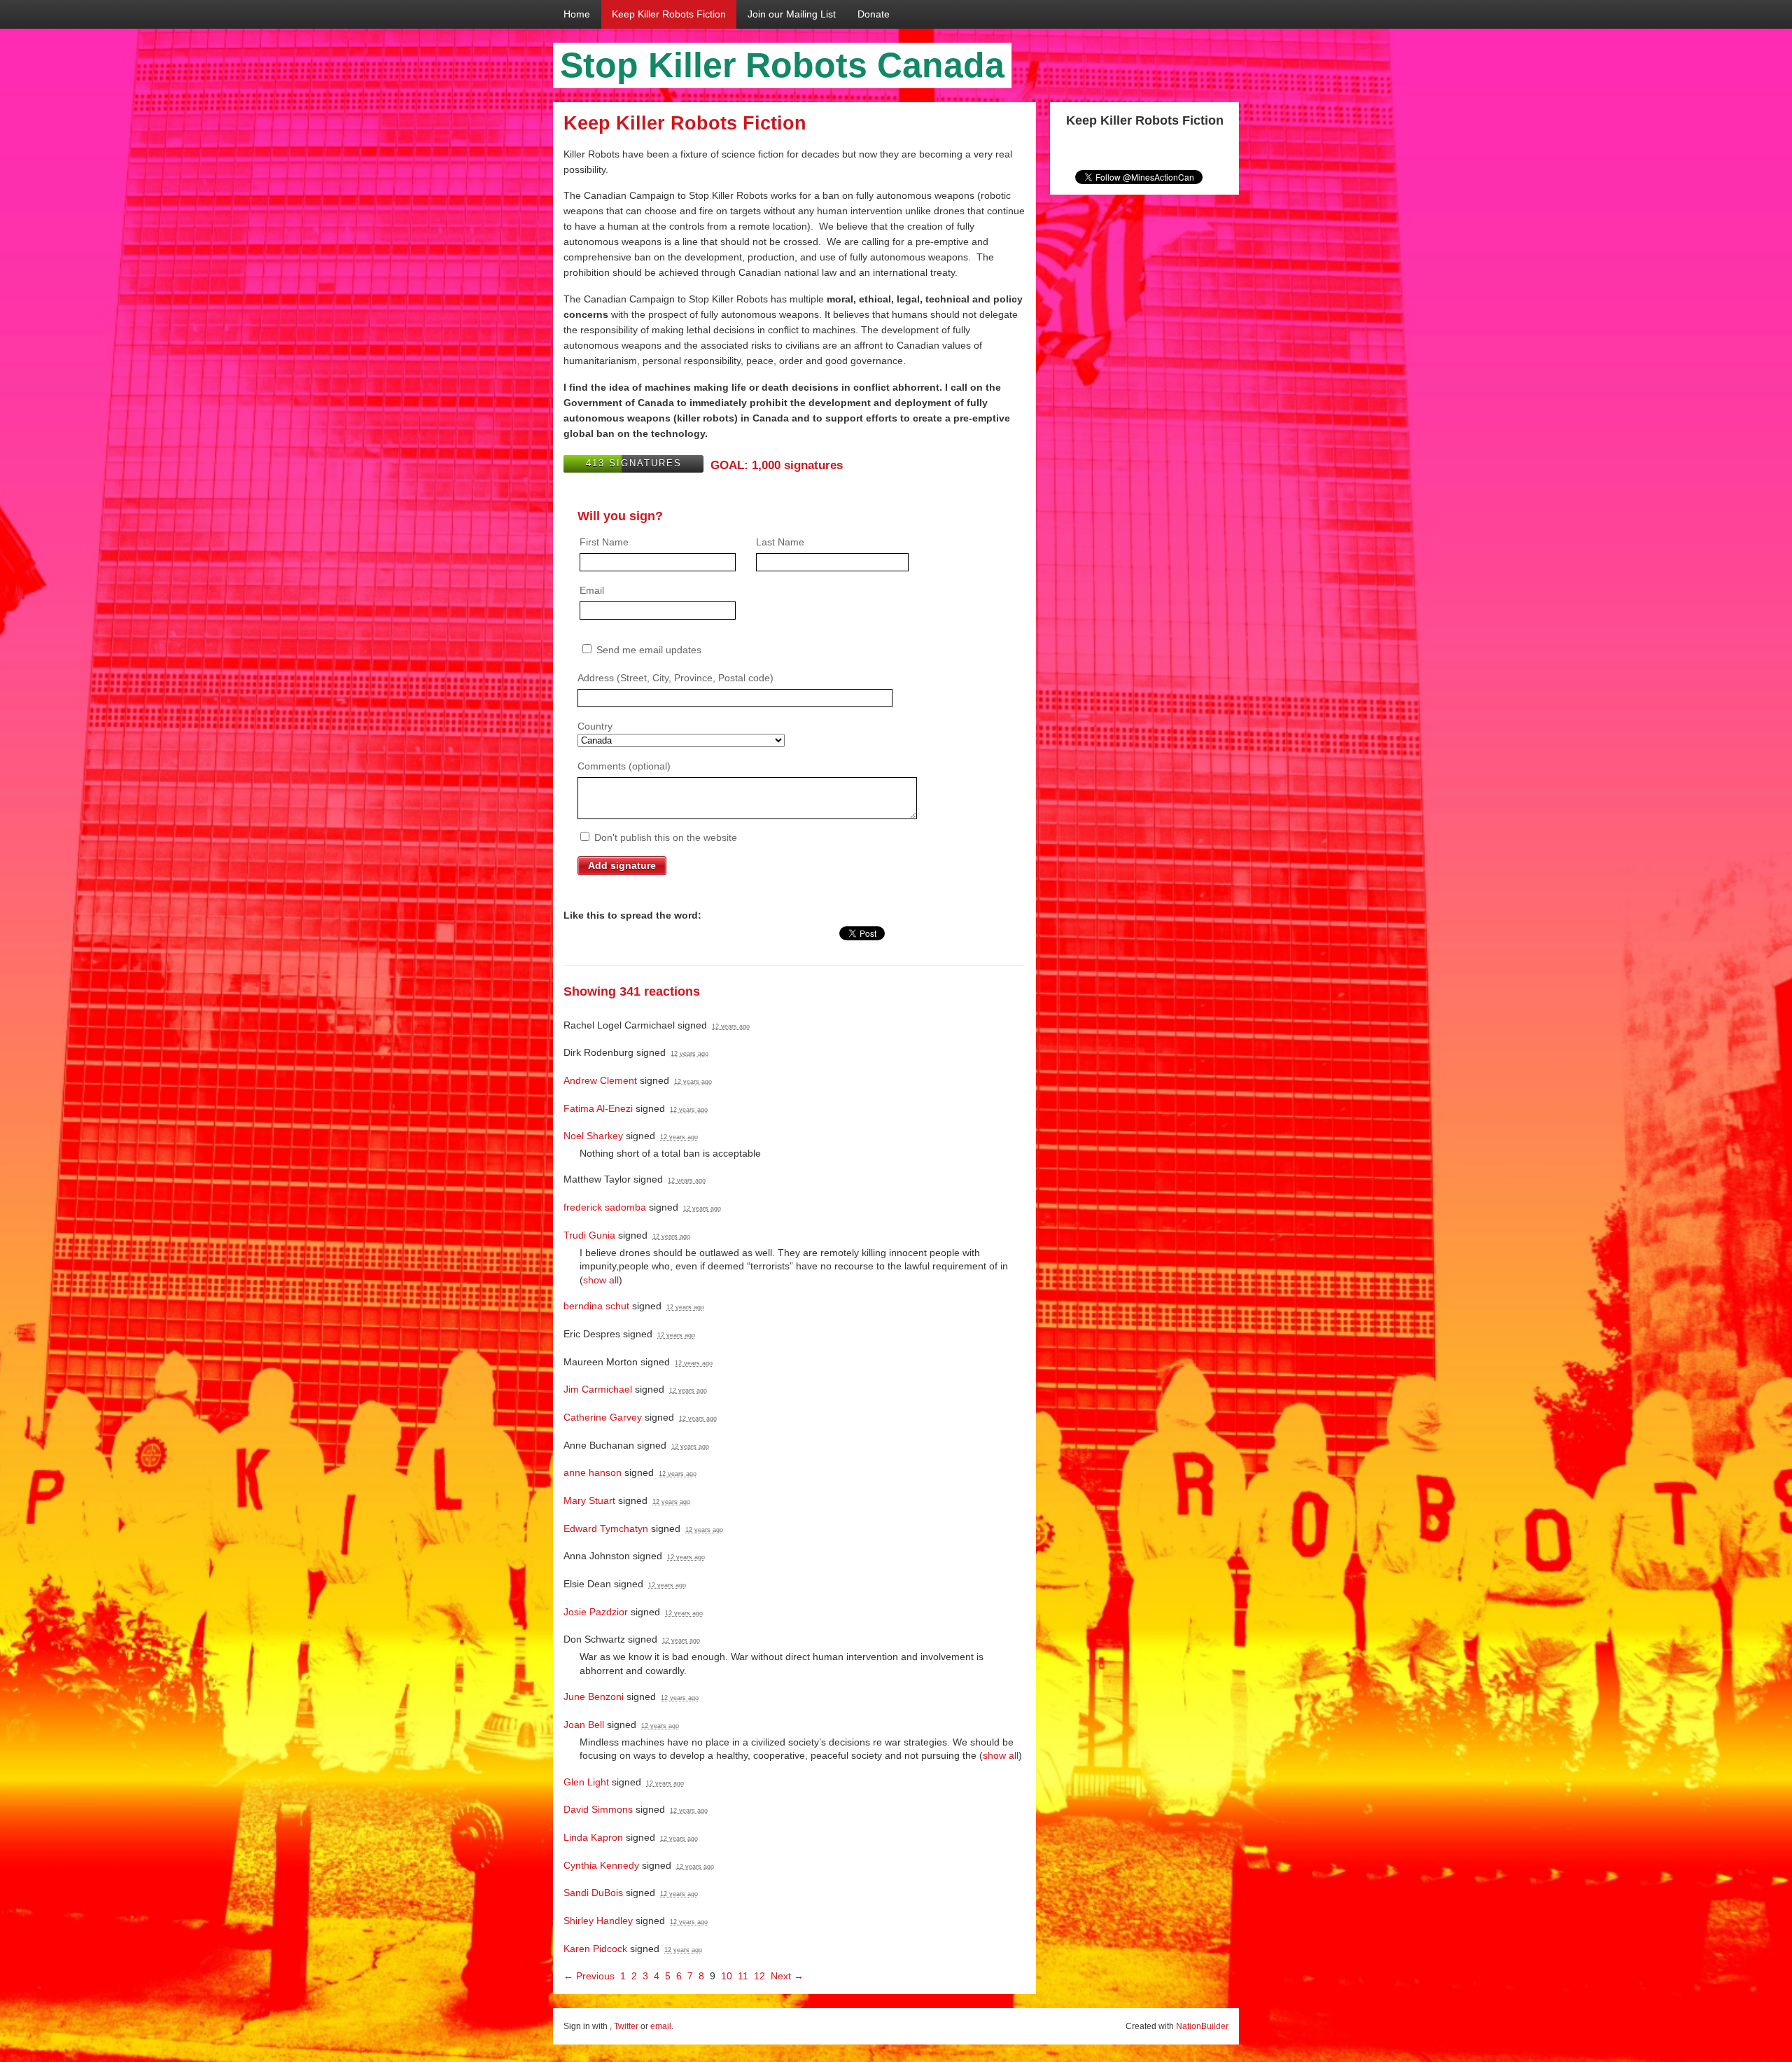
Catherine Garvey (603, 1417)
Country (595, 726)
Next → (787, 1976)
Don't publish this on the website (664, 837)
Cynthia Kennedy (601, 1865)
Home (577, 14)
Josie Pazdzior (596, 1612)
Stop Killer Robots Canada (782, 65)
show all (601, 1280)
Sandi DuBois (593, 1893)
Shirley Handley (598, 1921)
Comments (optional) (624, 766)
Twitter (626, 2026)
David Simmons (598, 1809)
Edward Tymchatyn (606, 1528)
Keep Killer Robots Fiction (669, 14)
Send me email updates (647, 650)
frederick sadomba (605, 1207)
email (661, 2026)
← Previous (589, 1976)
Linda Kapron (593, 1837)
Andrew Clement (600, 1080)
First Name (604, 542)
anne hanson (593, 1472)
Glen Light (586, 1782)
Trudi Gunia (589, 1235)
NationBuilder (1202, 2026)
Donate (874, 14)
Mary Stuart (589, 1500)
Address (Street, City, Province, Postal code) (675, 678)
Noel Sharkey (593, 1136)
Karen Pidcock (595, 1949)
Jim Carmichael (598, 1389)
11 (743, 1976)
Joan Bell (584, 1725)
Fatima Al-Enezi (598, 1108)
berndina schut (596, 1306)
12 (759, 1976)
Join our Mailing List (792, 14)
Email (592, 590)
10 (727, 1976)
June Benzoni (594, 1697)
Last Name (780, 542)
